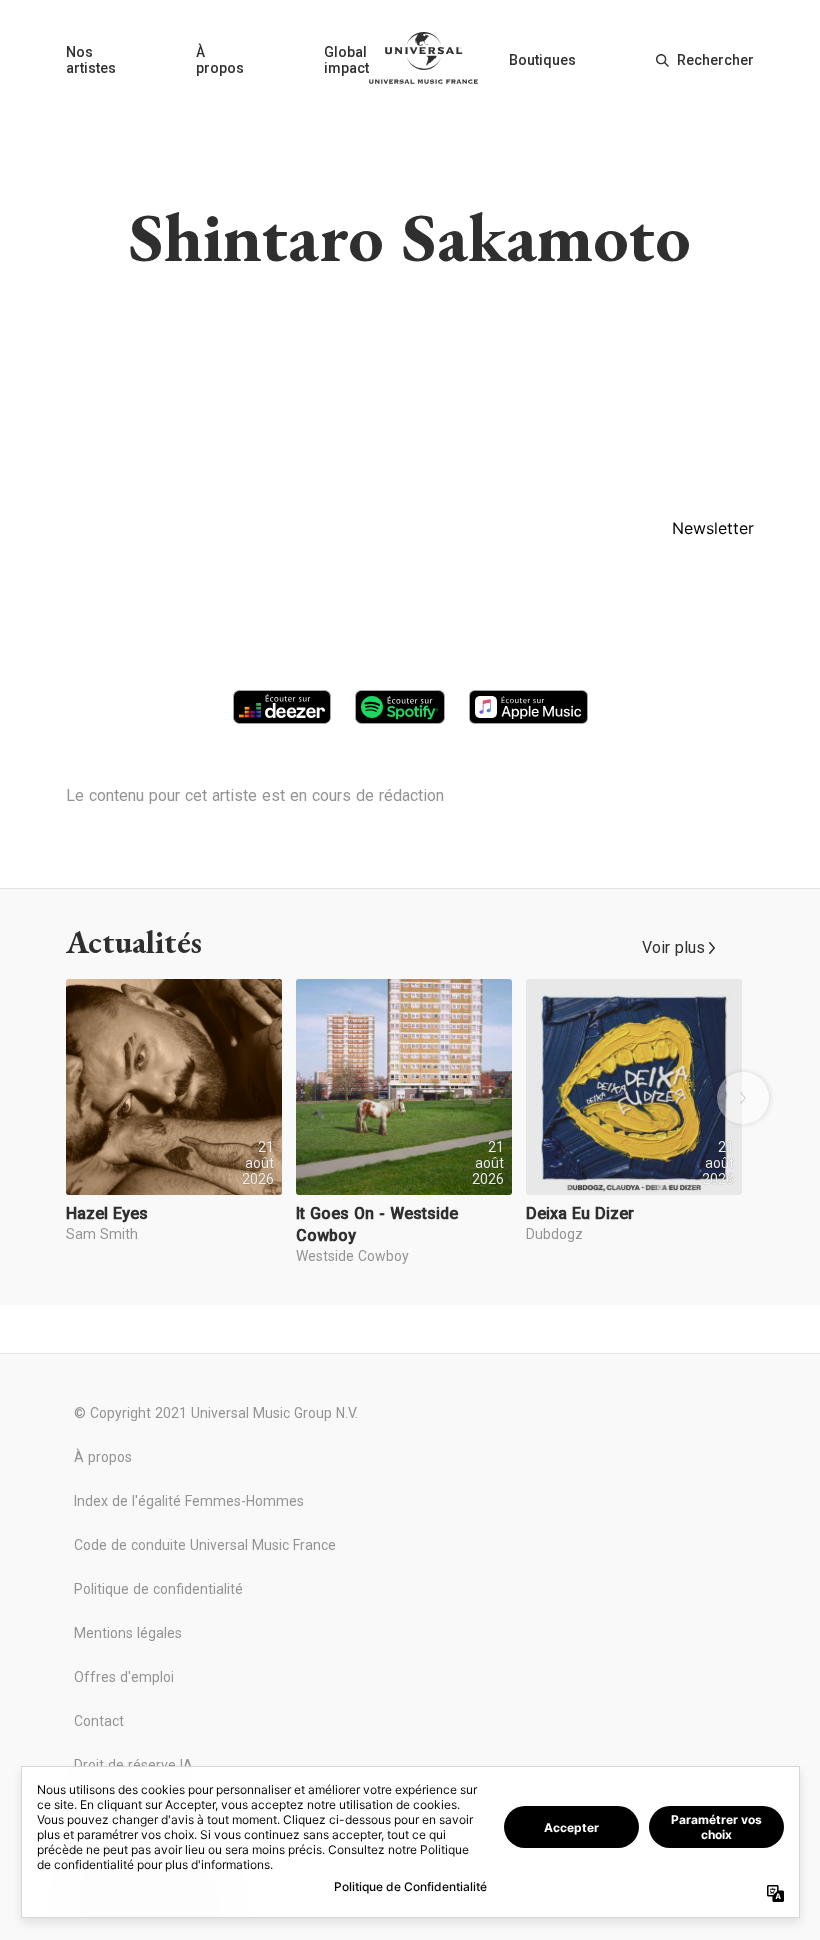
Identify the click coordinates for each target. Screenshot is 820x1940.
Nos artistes (91, 60)
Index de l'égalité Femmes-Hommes (189, 1501)
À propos (220, 60)
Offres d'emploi (124, 1677)
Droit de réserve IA (133, 1765)
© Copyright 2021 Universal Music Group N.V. (216, 1413)
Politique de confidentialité (158, 1589)
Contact (99, 1721)
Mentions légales (128, 1633)
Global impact (346, 60)
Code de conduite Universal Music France (205, 1545)
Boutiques (542, 60)
